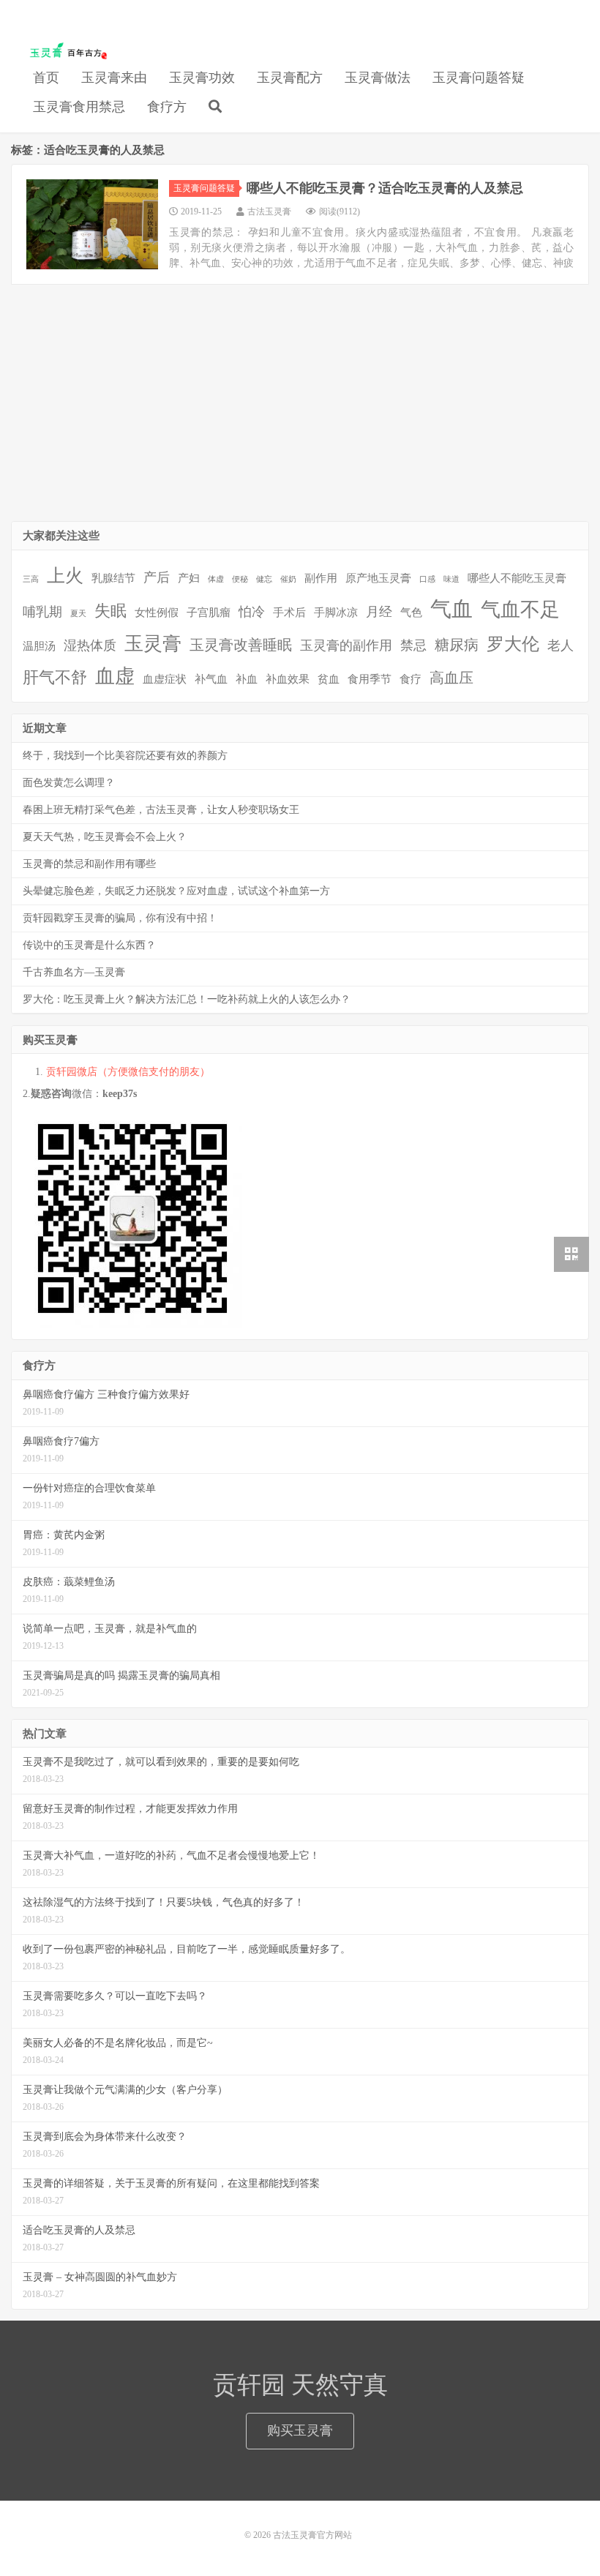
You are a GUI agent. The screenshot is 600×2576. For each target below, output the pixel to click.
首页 (46, 78)
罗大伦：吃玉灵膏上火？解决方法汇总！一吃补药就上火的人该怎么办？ (187, 999)
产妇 (189, 578)
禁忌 (413, 645)
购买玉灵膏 (300, 2430)
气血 (451, 609)
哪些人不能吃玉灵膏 (517, 578)
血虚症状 (165, 679)
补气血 (211, 679)
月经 (379, 612)
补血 (247, 679)
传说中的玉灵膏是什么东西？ (89, 945)
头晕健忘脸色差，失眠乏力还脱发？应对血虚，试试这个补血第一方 (176, 891)
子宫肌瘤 (209, 613)
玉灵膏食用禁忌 (79, 107)
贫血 (329, 679)
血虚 (115, 676)
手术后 (289, 613)
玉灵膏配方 (290, 78)
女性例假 (157, 613)
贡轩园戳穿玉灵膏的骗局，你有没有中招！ (120, 918)
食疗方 (167, 107)
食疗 (410, 679)
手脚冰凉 (336, 613)
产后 (157, 577)
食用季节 (370, 679)
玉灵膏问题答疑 (479, 78)
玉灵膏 (153, 644)
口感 (427, 579)
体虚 (216, 579)
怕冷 (252, 612)
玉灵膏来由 (114, 78)
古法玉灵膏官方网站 (65, 52)
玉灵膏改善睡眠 (241, 645)
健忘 (264, 579)
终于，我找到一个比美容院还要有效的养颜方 (125, 756)
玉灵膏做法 (378, 78)
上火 (65, 576)
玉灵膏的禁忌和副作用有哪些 (89, 864)
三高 (31, 579)
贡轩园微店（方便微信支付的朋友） (128, 1072)
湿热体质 (90, 645)
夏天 (78, 614)
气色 (411, 613)
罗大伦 (513, 644)
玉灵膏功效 (202, 78)
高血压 (451, 678)
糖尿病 (457, 645)
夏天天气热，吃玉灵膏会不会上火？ (105, 837)
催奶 (288, 579)
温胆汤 (39, 646)
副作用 (321, 578)
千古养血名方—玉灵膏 (74, 972)
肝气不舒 (55, 677)
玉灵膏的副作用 (346, 645)
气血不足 (520, 610)
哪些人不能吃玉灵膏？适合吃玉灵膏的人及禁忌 (385, 188)
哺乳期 (42, 612)
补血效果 (288, 679)
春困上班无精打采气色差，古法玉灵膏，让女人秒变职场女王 (161, 810)
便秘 (240, 579)
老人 (560, 645)
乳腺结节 (113, 578)
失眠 (110, 611)
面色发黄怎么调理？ (69, 783)
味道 (451, 579)
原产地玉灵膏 (378, 578)
